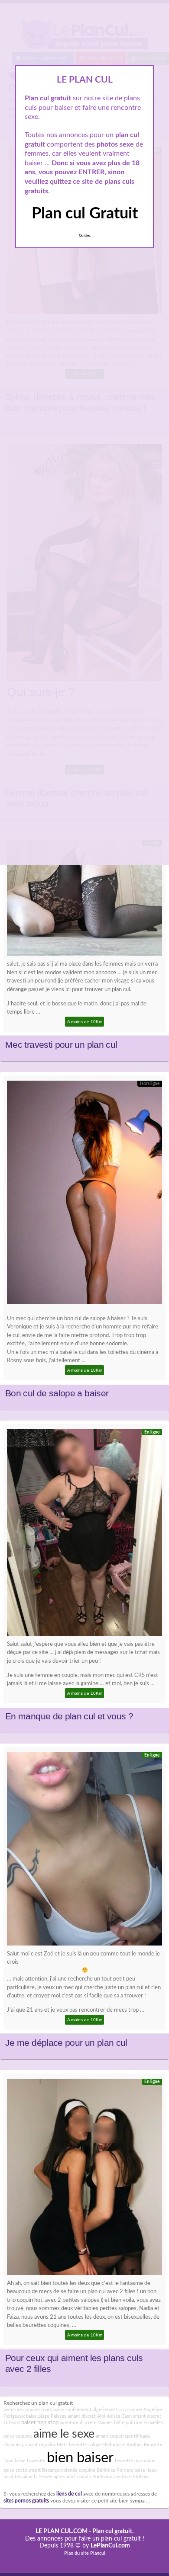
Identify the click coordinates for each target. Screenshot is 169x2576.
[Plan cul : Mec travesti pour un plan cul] (84, 900)
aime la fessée (37, 2477)
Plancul (98, 2553)
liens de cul (69, 2494)
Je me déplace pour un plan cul (66, 2043)
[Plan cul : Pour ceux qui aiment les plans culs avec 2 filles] (84, 2179)
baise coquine (18, 2436)
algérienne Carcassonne (117, 2410)
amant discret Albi (86, 2416)
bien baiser (80, 2458)
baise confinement (72, 2410)
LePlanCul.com (110, 2546)
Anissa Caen (119, 2416)
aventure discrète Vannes (86, 2423)
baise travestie (30, 2461)
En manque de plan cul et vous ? (69, 1716)
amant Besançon (45, 2470)
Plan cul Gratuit (85, 214)
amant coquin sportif (117, 2436)
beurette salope (85, 2445)
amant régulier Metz (46, 2445)
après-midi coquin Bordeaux (83, 2477)
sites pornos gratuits (26, 2501)
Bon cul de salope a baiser (57, 1393)
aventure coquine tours (28, 2410)
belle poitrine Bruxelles (138, 2423)
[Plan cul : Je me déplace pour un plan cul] (84, 1851)
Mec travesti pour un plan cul (61, 1045)
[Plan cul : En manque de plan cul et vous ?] (84, 1535)
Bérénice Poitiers (115, 2470)
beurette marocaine (135, 2461)
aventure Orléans (131, 2477)
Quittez (85, 236)
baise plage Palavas (46, 2416)
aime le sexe (64, 2434)
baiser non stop (40, 2423)
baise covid (15, 2470)
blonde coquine (79, 2470)
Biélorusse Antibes (123, 2445)
